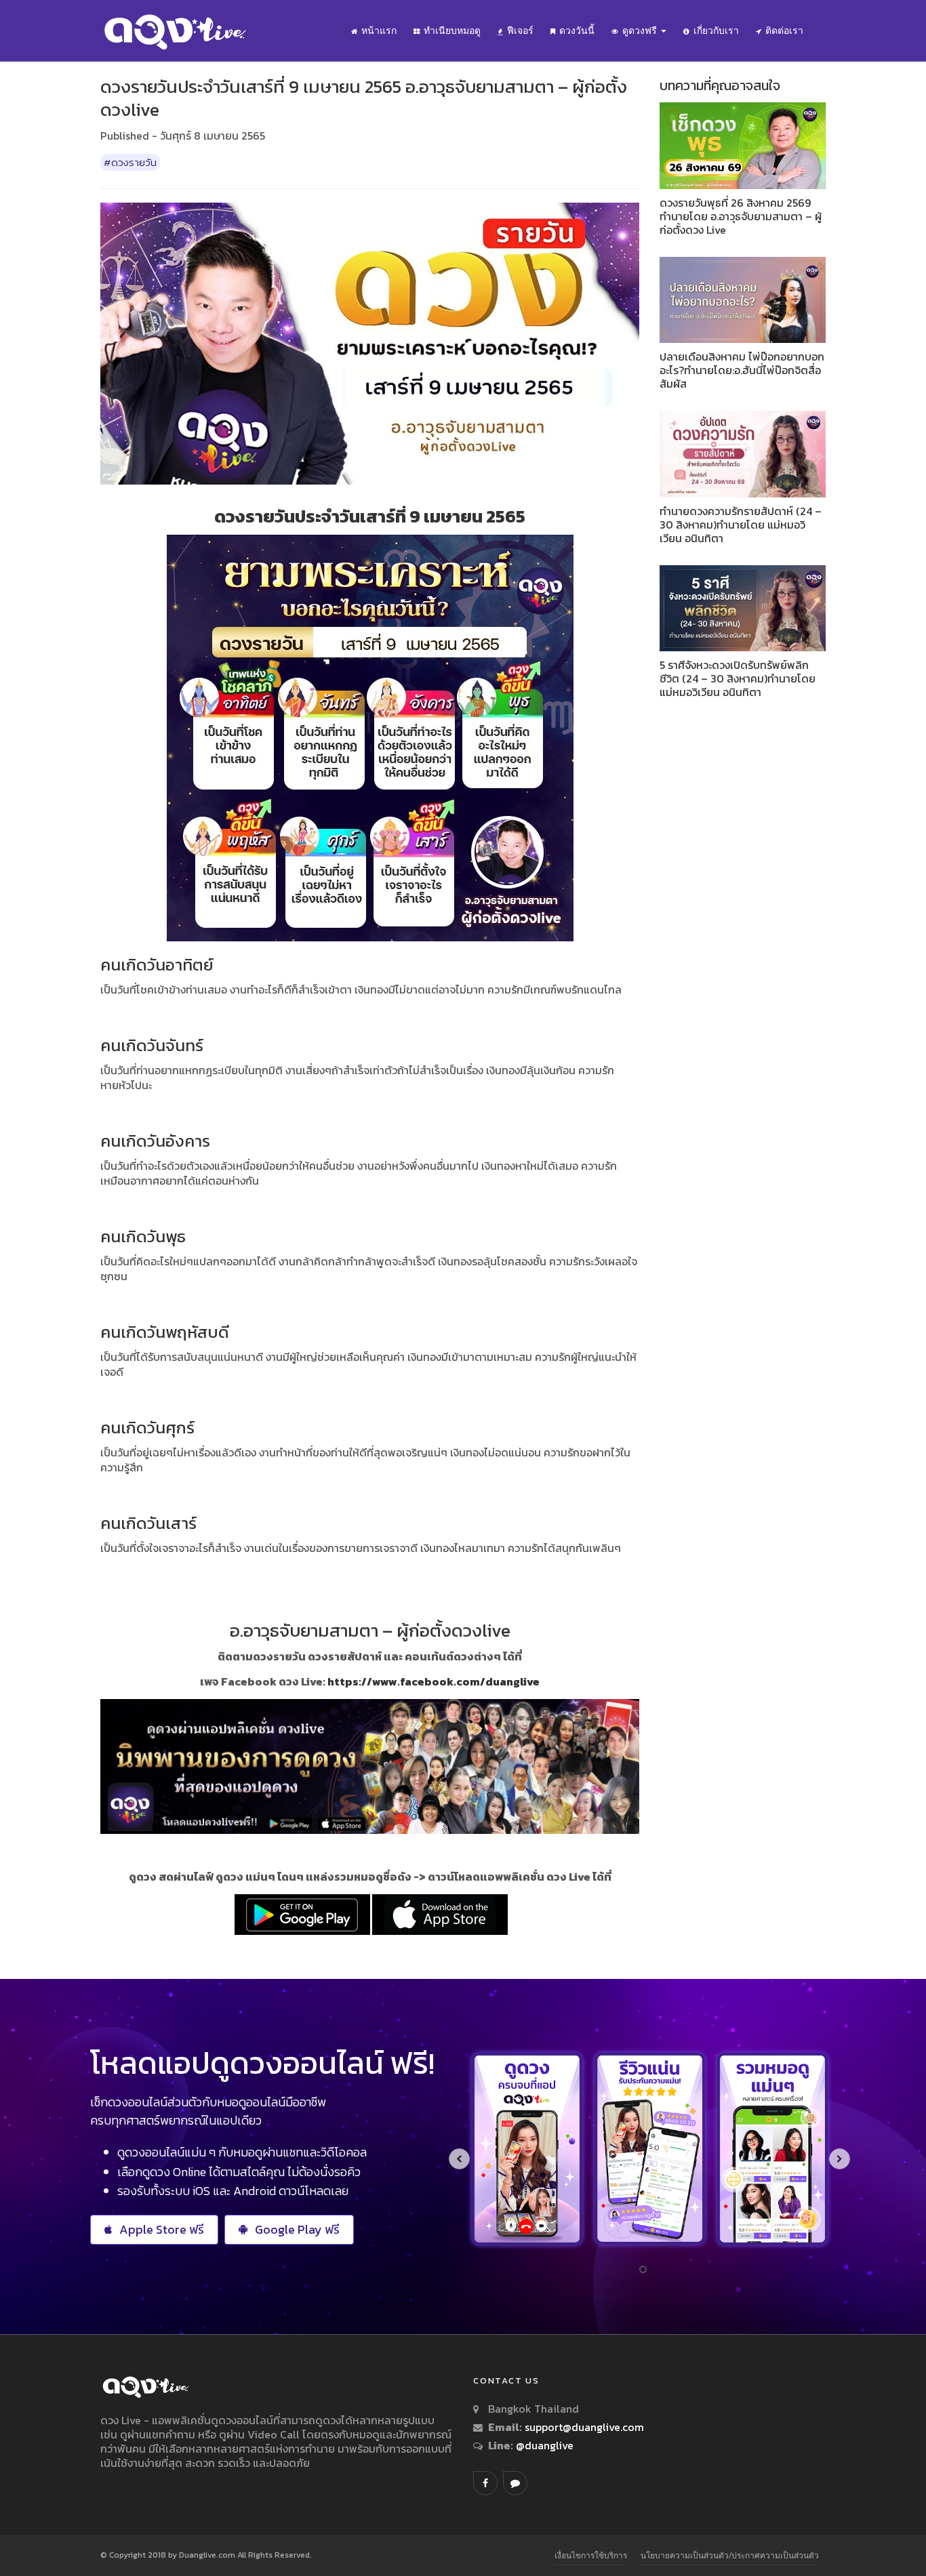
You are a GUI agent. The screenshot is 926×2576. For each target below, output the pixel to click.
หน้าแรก (379, 30)
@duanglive (543, 2445)
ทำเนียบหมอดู (452, 30)
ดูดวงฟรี (641, 30)
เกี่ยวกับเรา (716, 30)
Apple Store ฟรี (162, 2229)
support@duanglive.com (584, 2427)
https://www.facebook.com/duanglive (434, 1681)
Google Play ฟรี (297, 2229)
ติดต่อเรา (784, 30)
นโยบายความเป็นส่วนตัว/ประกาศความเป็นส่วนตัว (730, 2555)
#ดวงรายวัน (130, 162)
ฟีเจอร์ (520, 30)
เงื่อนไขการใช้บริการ (591, 2555)
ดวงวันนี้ (577, 30)
